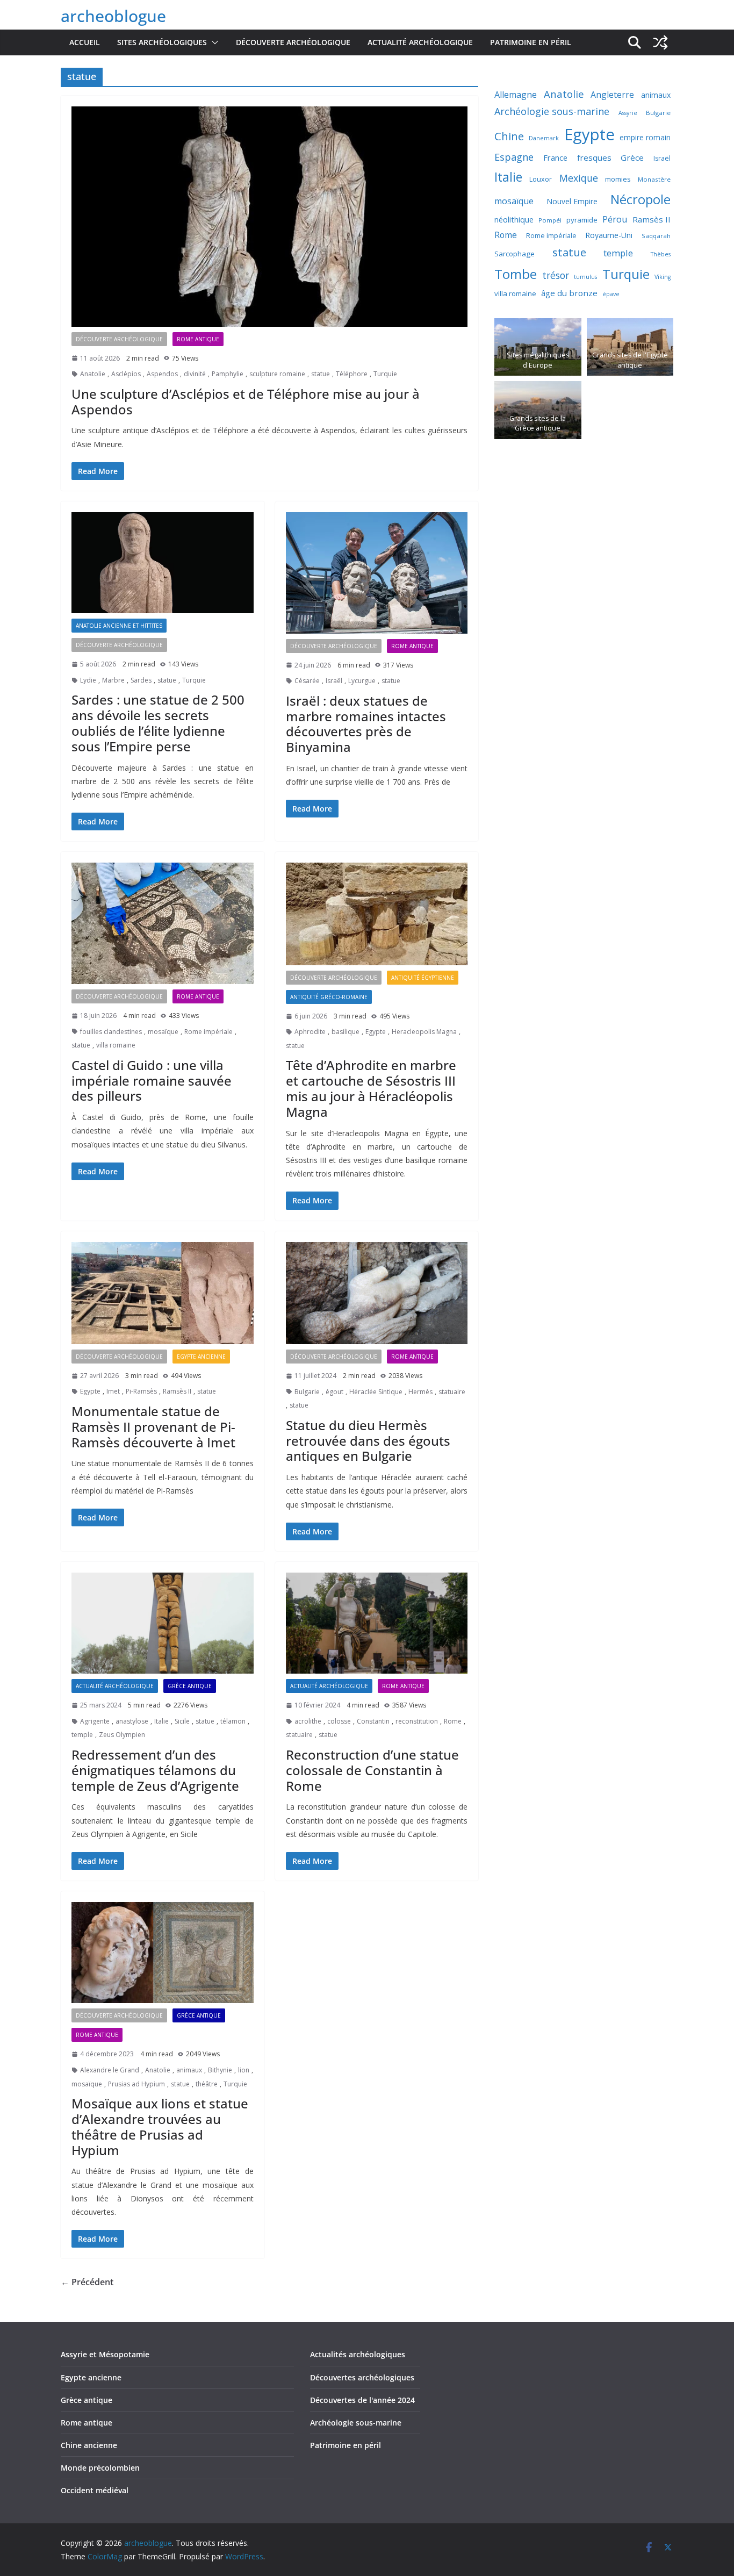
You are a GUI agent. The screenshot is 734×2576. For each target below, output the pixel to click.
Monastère (654, 179)
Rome (453, 1721)
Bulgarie (307, 1392)
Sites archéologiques (162, 42)
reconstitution (417, 1721)
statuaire (452, 1392)
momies (618, 179)
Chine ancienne (89, 2445)
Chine (509, 136)
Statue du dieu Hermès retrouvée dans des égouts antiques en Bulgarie (368, 1441)
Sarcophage (514, 254)
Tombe (516, 274)
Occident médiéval (95, 2490)
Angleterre (612, 95)
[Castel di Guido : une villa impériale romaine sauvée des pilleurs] (163, 923)
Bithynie (220, 2070)
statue (321, 374)
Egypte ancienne (201, 1357)
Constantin (373, 1721)
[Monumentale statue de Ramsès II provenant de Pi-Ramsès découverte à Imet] (163, 1293)
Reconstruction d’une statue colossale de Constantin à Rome (372, 1770)
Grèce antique (190, 1686)
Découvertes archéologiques (362, 2377)
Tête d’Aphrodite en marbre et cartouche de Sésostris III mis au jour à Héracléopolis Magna (371, 1088)
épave (611, 294)
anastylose (132, 1721)
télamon (233, 1721)
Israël (334, 681)
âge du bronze (569, 293)
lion (244, 2070)
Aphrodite (310, 1032)
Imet (113, 1391)
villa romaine (116, 1045)
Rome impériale (208, 1032)
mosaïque (163, 1032)
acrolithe (308, 1721)
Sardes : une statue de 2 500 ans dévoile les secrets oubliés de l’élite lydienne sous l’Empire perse (158, 723)
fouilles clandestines (111, 1032)
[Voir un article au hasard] (660, 42)
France (555, 157)
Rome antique (198, 339)
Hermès (420, 1392)
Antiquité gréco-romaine (329, 997)
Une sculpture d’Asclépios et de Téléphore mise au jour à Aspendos (246, 401)
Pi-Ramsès (141, 1391)
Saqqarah (656, 236)
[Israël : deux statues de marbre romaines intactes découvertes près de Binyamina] (377, 573)
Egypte (376, 1032)
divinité (195, 374)
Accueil (85, 42)
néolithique (514, 219)
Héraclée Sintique (376, 1392)
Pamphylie (228, 374)
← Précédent (87, 2282)
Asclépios (126, 374)
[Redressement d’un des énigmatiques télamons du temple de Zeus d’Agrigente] (163, 1623)
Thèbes (661, 254)
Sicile (182, 1721)
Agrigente (95, 1721)
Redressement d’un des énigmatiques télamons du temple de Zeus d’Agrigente (155, 1770)
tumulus (585, 277)
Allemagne (516, 95)
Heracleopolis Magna (424, 1032)
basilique (346, 1032)
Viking (663, 277)
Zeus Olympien (122, 1735)
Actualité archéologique (420, 42)
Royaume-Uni (609, 235)
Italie (161, 1721)
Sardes (141, 680)
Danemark (544, 138)
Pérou (615, 219)
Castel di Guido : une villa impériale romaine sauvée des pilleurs (152, 1081)
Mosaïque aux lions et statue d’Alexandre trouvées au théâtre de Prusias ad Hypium (160, 2126)
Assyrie (628, 113)
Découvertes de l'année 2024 (362, 2400)
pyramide (582, 220)
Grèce (632, 157)
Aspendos (162, 374)
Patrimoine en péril (531, 42)
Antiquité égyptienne (423, 978)
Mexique (579, 178)
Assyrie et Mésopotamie (105, 2354)
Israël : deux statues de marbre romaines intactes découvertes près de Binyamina (366, 724)
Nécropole (641, 199)
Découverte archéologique (293, 42)
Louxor (541, 179)
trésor (556, 275)
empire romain (645, 137)
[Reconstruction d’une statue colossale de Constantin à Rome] (377, 1623)
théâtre (207, 2084)
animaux (189, 2070)
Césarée (307, 681)
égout (334, 1392)
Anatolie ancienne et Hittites (119, 626)
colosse (339, 1721)
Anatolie (93, 374)
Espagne (514, 157)
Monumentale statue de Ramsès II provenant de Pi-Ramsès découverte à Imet (153, 1427)
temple (82, 1735)
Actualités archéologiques (358, 2354)
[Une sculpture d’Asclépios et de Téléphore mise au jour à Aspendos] (269, 217)
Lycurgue (362, 681)
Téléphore (352, 374)
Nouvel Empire (572, 201)
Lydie (88, 680)
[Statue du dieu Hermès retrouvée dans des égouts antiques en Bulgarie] (377, 1293)
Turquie (385, 374)
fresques (594, 157)
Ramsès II (177, 1391)
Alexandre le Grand (110, 2070)
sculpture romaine (277, 374)
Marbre (113, 680)
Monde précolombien (100, 2468)
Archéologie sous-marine (552, 111)
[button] (213, 42)
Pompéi (550, 220)
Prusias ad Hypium (136, 2084)
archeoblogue (113, 16)
